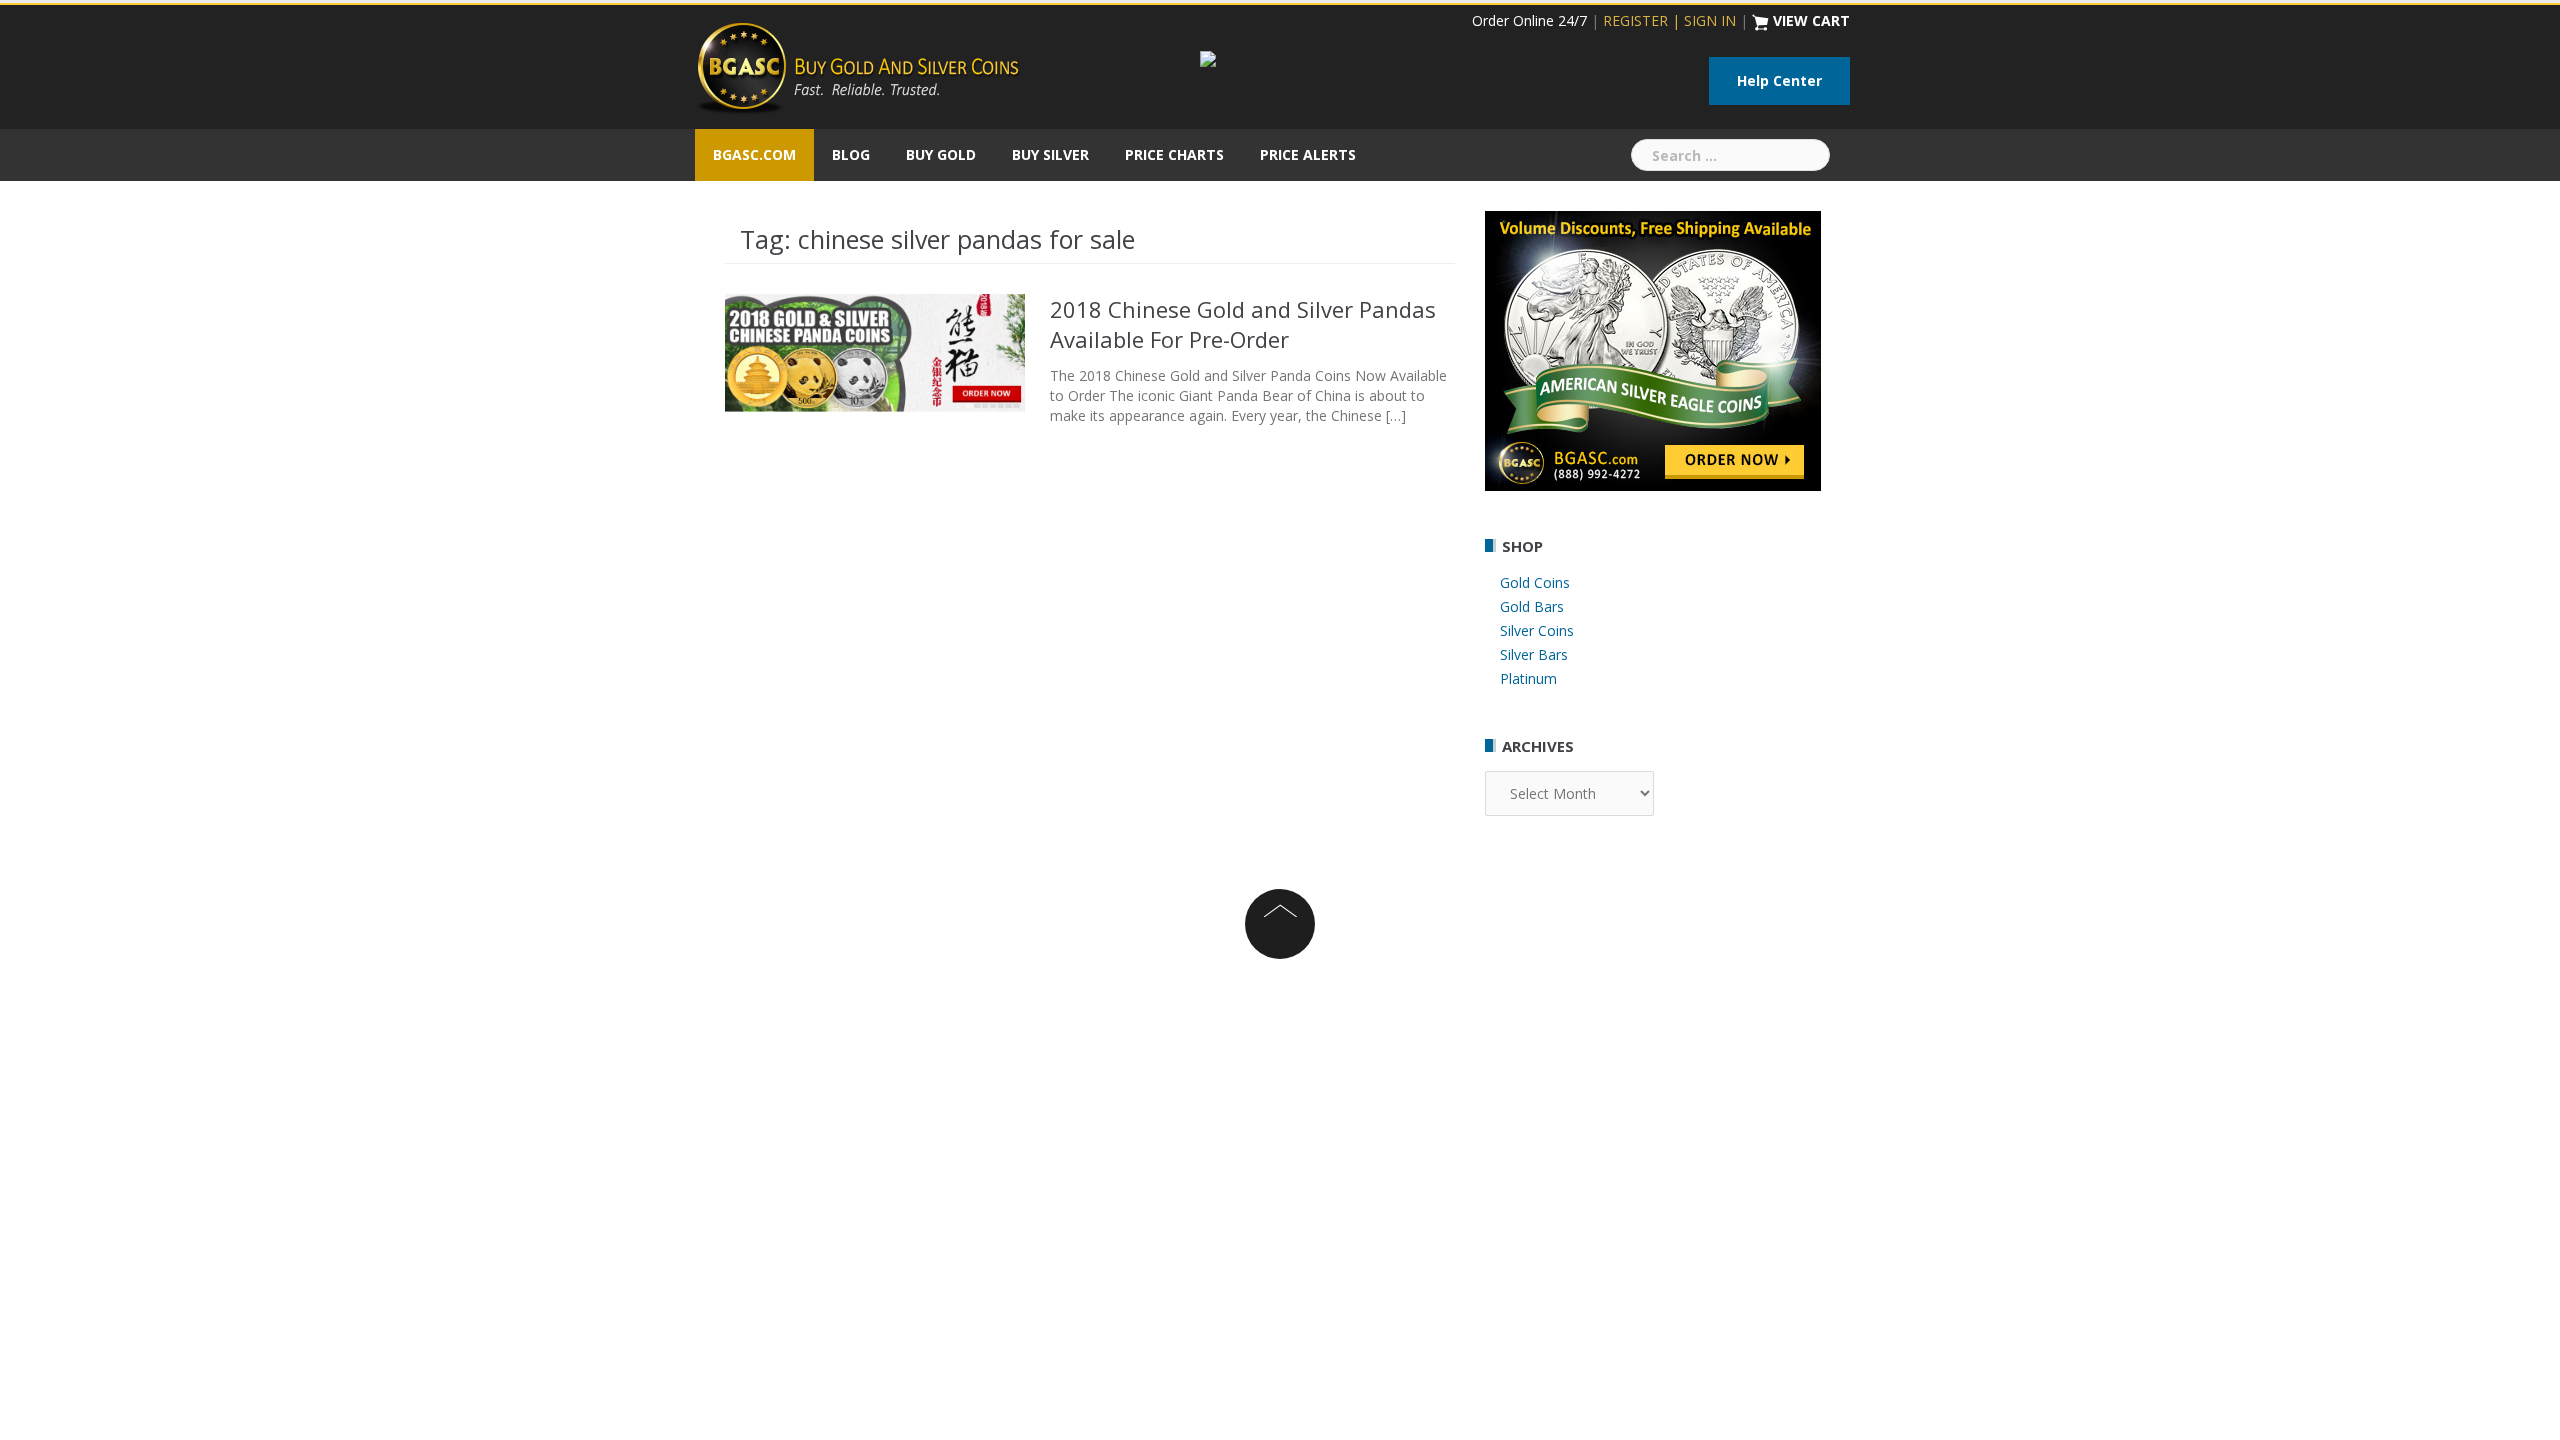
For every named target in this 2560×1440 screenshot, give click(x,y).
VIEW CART (1811, 20)
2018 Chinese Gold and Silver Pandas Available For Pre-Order (1243, 324)
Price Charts (1174, 154)
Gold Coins (1535, 582)
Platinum (1528, 678)
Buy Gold (941, 154)
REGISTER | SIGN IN (1669, 20)
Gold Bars (1532, 606)
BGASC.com (754, 154)
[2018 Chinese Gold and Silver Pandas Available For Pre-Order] (875, 350)
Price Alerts (1308, 154)
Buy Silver (1050, 154)
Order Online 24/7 (1529, 20)
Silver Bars (1534, 654)
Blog (851, 154)
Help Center (1779, 80)
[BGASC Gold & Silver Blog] (858, 65)
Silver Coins (1537, 630)
